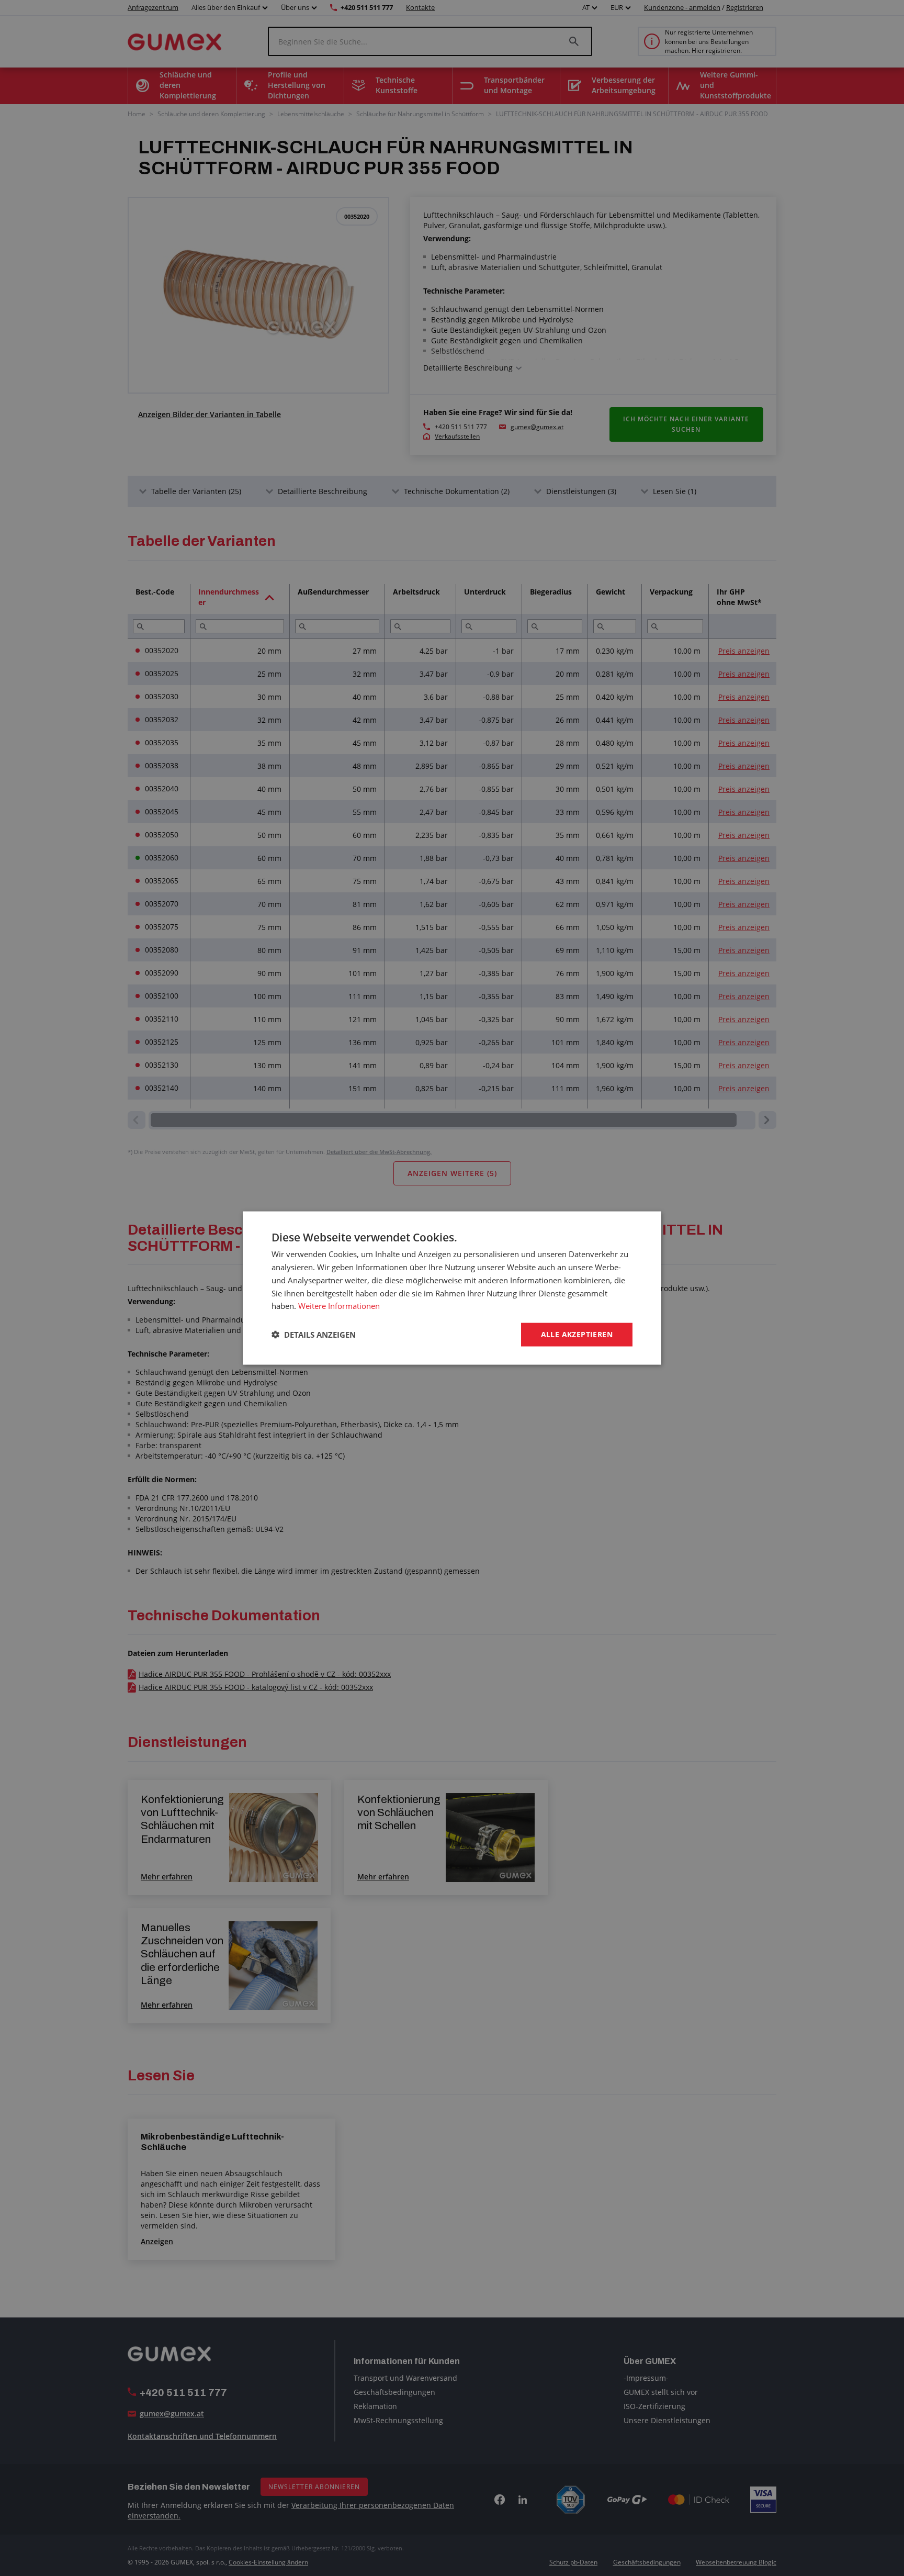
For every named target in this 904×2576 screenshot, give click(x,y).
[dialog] (452, 1288)
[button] (314, 1335)
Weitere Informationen (339, 1306)
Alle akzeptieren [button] (577, 1334)
